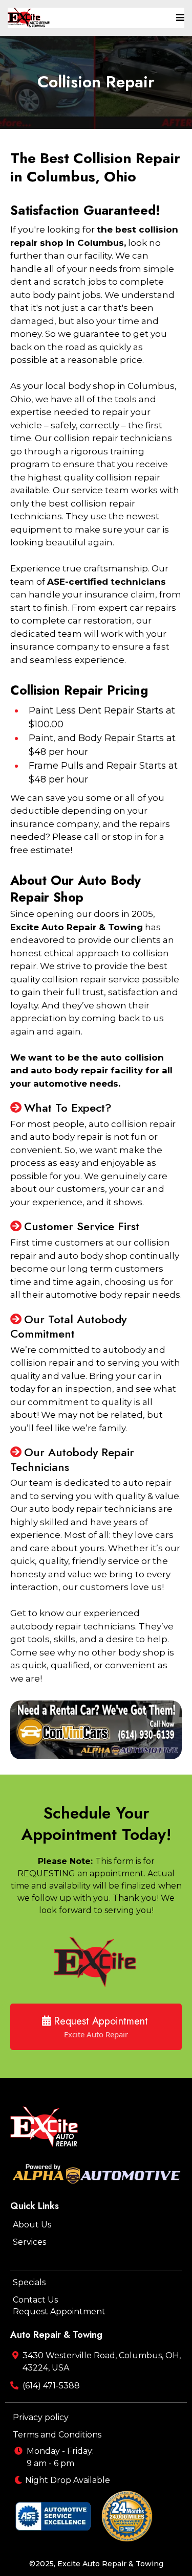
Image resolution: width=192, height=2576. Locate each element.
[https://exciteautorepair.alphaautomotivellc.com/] (29, 18)
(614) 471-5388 (51, 2386)
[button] (179, 18)
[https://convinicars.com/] (96, 1730)
